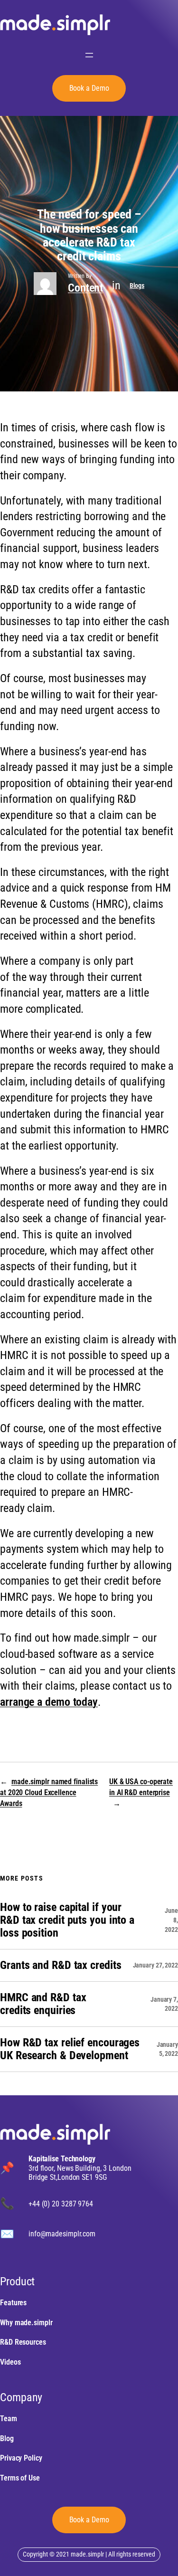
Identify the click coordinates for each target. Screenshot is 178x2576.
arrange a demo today (49, 1702)
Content (85, 288)
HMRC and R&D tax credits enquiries (43, 2004)
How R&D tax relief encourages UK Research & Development (70, 2049)
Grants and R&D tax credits (61, 1965)
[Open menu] (89, 55)
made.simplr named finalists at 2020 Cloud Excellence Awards (49, 1792)
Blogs (137, 285)
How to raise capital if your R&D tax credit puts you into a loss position (67, 1920)
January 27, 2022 (155, 1965)
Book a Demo (89, 2520)
